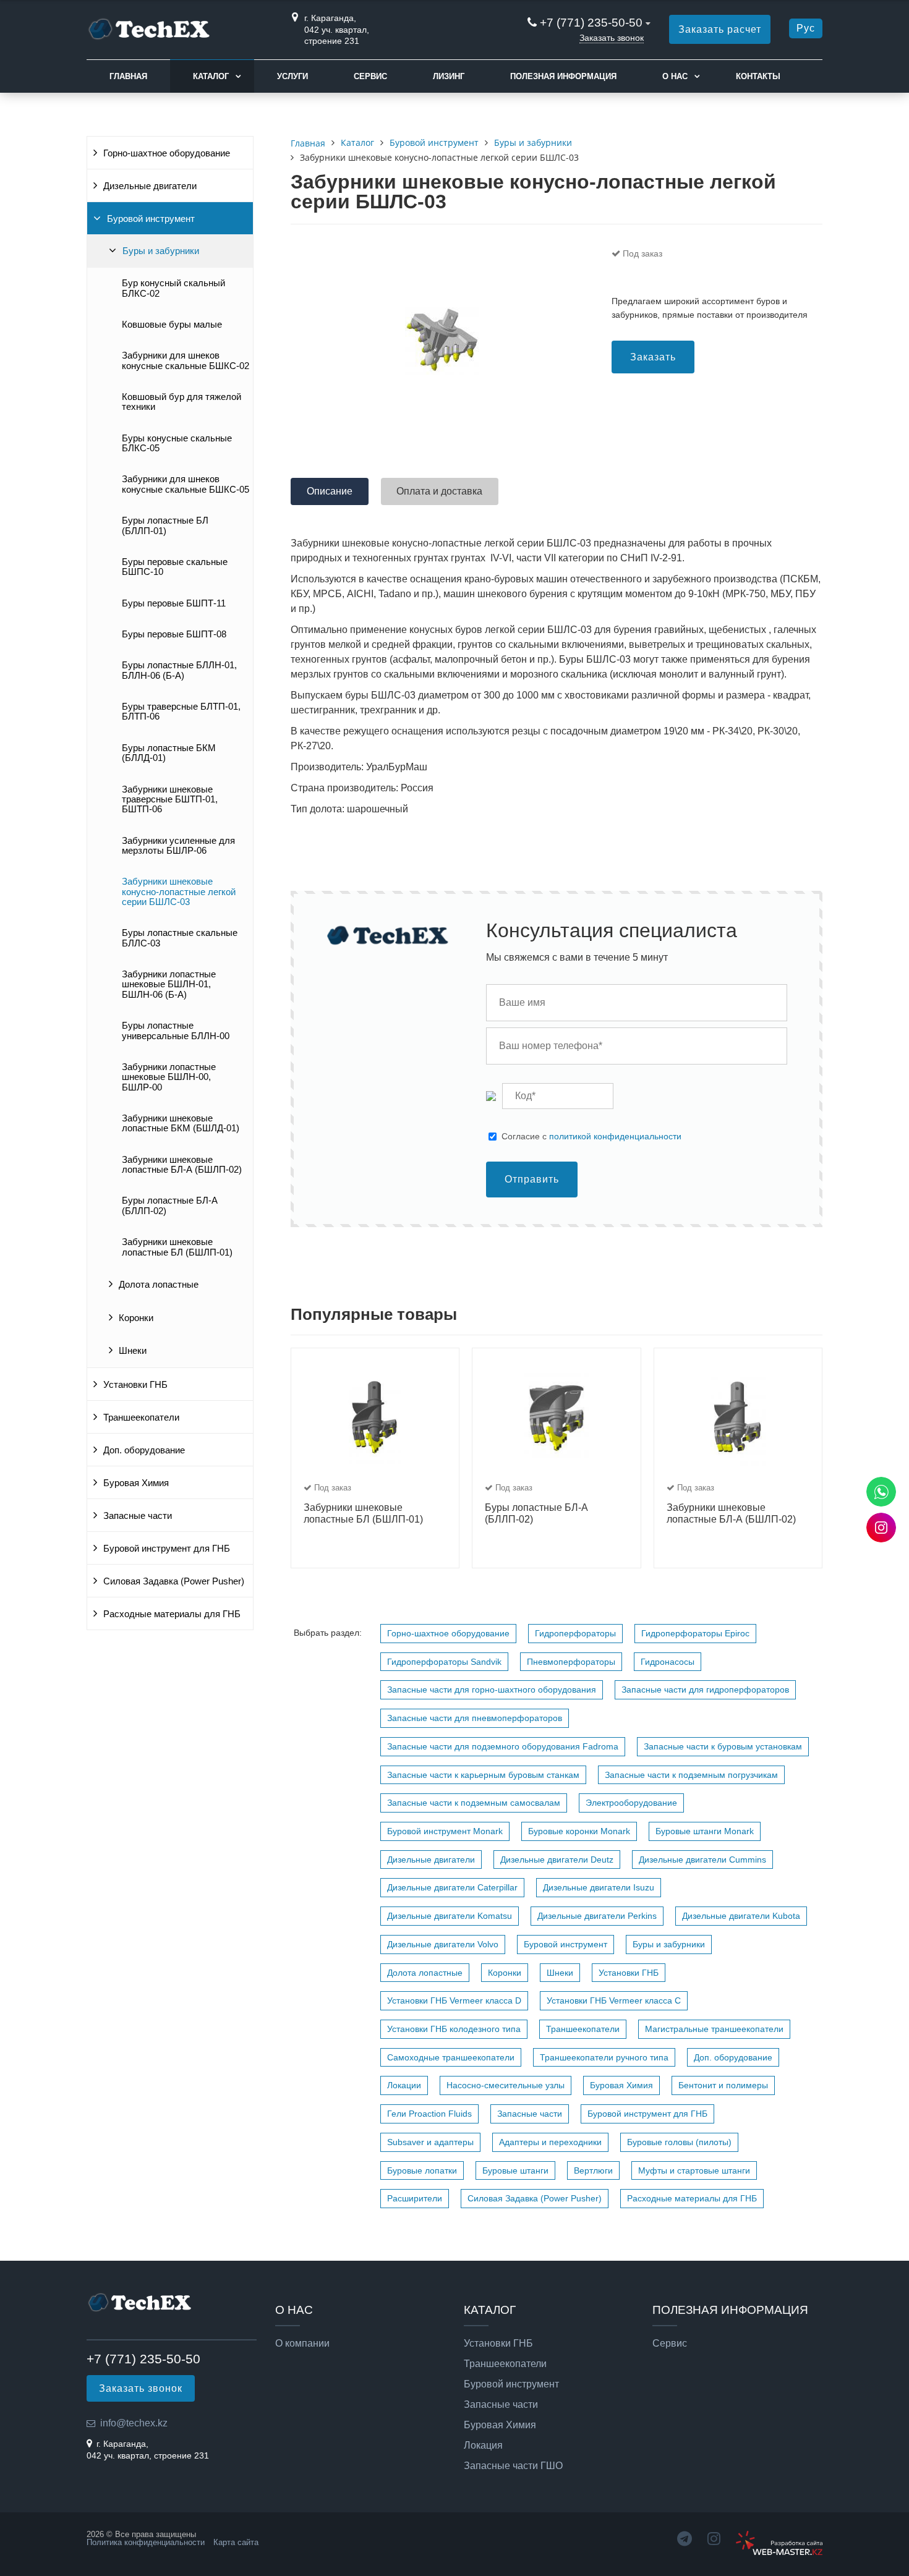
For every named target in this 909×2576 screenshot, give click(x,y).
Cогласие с (591, 1136)
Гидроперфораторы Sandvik (444, 1662)
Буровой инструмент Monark (445, 1831)
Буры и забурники (161, 251)
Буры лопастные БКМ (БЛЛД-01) (169, 753)
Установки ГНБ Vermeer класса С (614, 2000)
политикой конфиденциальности (615, 1136)
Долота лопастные (159, 1285)
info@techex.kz (134, 2423)
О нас (675, 76)
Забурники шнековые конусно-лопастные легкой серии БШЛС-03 (179, 892)
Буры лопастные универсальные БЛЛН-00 (176, 1031)
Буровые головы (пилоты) (679, 2142)
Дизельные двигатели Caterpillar (452, 1887)
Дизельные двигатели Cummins (702, 1860)
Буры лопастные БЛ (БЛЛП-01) (165, 525)
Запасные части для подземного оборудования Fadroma (503, 1746)
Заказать (653, 357)
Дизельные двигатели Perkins (597, 1916)
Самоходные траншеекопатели (451, 2057)
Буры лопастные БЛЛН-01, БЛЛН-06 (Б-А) (179, 670)
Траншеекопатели (141, 1418)
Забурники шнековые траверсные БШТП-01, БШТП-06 (170, 800)
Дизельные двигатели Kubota (741, 1916)
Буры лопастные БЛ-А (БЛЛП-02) (170, 1205)
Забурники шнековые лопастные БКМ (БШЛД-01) (181, 1123)
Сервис (370, 76)
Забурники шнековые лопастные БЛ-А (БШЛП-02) (182, 1165)
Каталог (211, 76)
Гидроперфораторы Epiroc (695, 1633)
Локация (483, 2446)
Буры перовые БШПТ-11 (174, 603)
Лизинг (449, 76)
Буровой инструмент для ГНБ (167, 1549)
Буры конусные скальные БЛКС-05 (177, 443)
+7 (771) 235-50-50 (591, 23)
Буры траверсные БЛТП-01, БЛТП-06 (181, 712)
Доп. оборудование (144, 1450)
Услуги (292, 76)
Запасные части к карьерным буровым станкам (483, 1775)
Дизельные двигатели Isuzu (599, 1887)
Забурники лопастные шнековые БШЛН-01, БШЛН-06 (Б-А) (169, 984)
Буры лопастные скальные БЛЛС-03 (180, 938)
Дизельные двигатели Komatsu (450, 1916)
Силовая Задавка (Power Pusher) (174, 1581)
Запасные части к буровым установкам (723, 1746)
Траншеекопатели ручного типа (604, 2057)
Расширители (415, 2198)
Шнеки (133, 1351)
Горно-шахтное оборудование (167, 153)
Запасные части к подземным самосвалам (474, 1803)
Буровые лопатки (422, 2170)
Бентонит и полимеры (723, 2085)
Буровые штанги (515, 2170)
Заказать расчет (720, 29)
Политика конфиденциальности (146, 2542)
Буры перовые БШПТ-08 (174, 634)
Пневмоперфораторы (571, 1662)
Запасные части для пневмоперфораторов (475, 1718)
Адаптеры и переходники (550, 2142)
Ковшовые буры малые (172, 325)
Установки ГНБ (135, 1385)
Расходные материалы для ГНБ (172, 1614)
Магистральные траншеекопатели (714, 2029)
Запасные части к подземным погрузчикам (691, 1775)
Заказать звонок (612, 38)
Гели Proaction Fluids (429, 2114)
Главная (128, 76)
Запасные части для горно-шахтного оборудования (492, 1690)
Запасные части (138, 1516)
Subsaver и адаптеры (430, 2142)
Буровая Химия (136, 1483)
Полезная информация (563, 76)
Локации (404, 2085)
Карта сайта (236, 2542)
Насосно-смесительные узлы (506, 2085)
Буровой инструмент (151, 219)
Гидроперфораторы (575, 1633)
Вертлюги (593, 2170)
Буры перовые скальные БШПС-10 (175, 567)
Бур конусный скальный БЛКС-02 (173, 288)
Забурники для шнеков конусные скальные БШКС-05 (186, 484)
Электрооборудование (631, 1803)
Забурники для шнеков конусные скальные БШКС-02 (186, 360)
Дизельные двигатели (150, 186)
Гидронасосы (668, 1662)
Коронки (136, 1318)
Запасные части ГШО (513, 2466)
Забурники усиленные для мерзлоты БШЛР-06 (178, 846)
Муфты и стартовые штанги (694, 2170)
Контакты (758, 76)
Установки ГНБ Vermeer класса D (454, 2000)
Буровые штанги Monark (705, 1831)
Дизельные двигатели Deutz (557, 1860)
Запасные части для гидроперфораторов (705, 1690)
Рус (806, 28)
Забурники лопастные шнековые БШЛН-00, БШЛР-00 (169, 1077)
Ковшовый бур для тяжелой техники (181, 402)
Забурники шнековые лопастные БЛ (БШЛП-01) (177, 1247)
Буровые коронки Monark (579, 1831)
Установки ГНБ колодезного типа (454, 2029)
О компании (302, 2344)
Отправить (532, 1179)
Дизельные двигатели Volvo (443, 1944)
